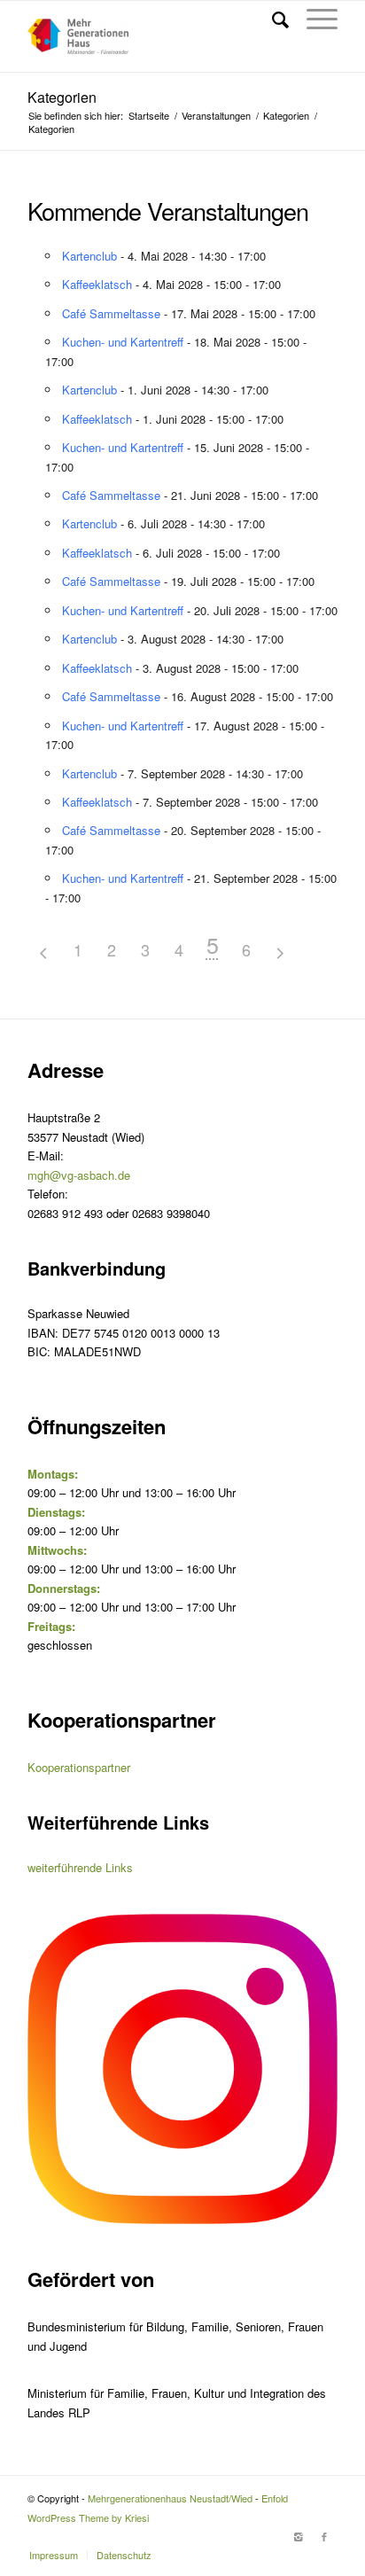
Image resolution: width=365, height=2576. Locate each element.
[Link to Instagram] (298, 2536)
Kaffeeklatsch (97, 284)
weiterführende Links (80, 1867)
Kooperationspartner (79, 1767)
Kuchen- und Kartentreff (123, 342)
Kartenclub (89, 256)
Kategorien (62, 97)
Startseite (149, 116)
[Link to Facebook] (324, 2536)
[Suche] (272, 19)
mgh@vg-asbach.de (79, 1175)
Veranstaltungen (216, 116)
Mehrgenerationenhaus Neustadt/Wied (170, 2498)
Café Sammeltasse (111, 313)
